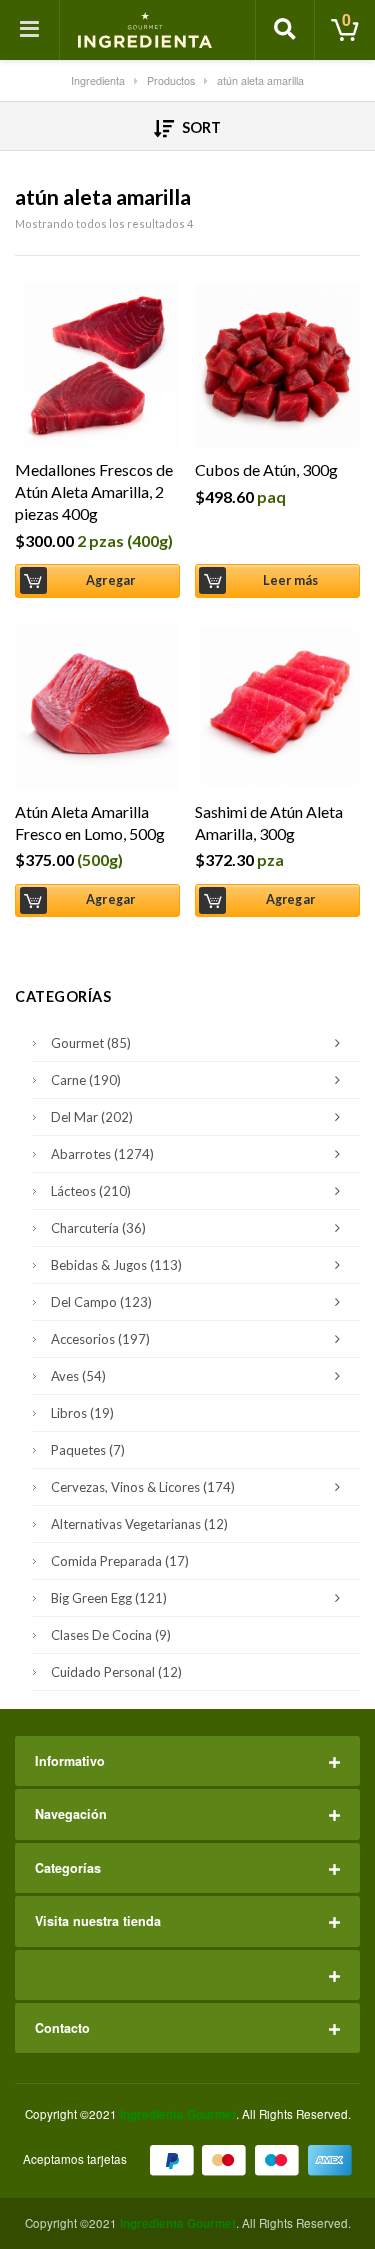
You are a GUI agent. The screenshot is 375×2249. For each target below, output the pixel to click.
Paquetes (88, 1450)
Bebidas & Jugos (116, 1265)
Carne (86, 1080)
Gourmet (91, 1043)
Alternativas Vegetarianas (139, 1524)
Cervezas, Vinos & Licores (143, 1487)
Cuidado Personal (116, 1672)
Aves (78, 1376)
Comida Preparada (120, 1561)
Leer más (291, 580)
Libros (82, 1413)
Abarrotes (102, 1154)
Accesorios (100, 1339)
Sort (200, 127)
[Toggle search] (285, 30)
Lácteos (91, 1191)
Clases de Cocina (111, 1635)
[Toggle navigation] (30, 30)
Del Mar (92, 1117)
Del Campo (101, 1302)
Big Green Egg (109, 1598)
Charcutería (98, 1228)
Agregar (110, 580)
